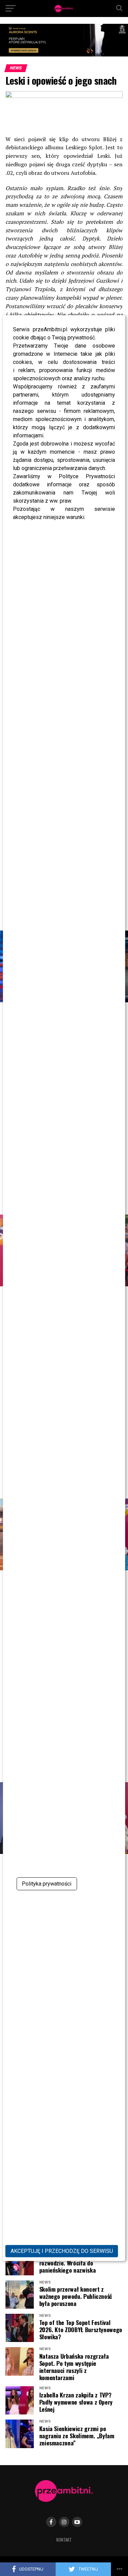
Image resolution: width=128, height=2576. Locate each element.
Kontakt (64, 2540)
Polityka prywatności (47, 1884)
